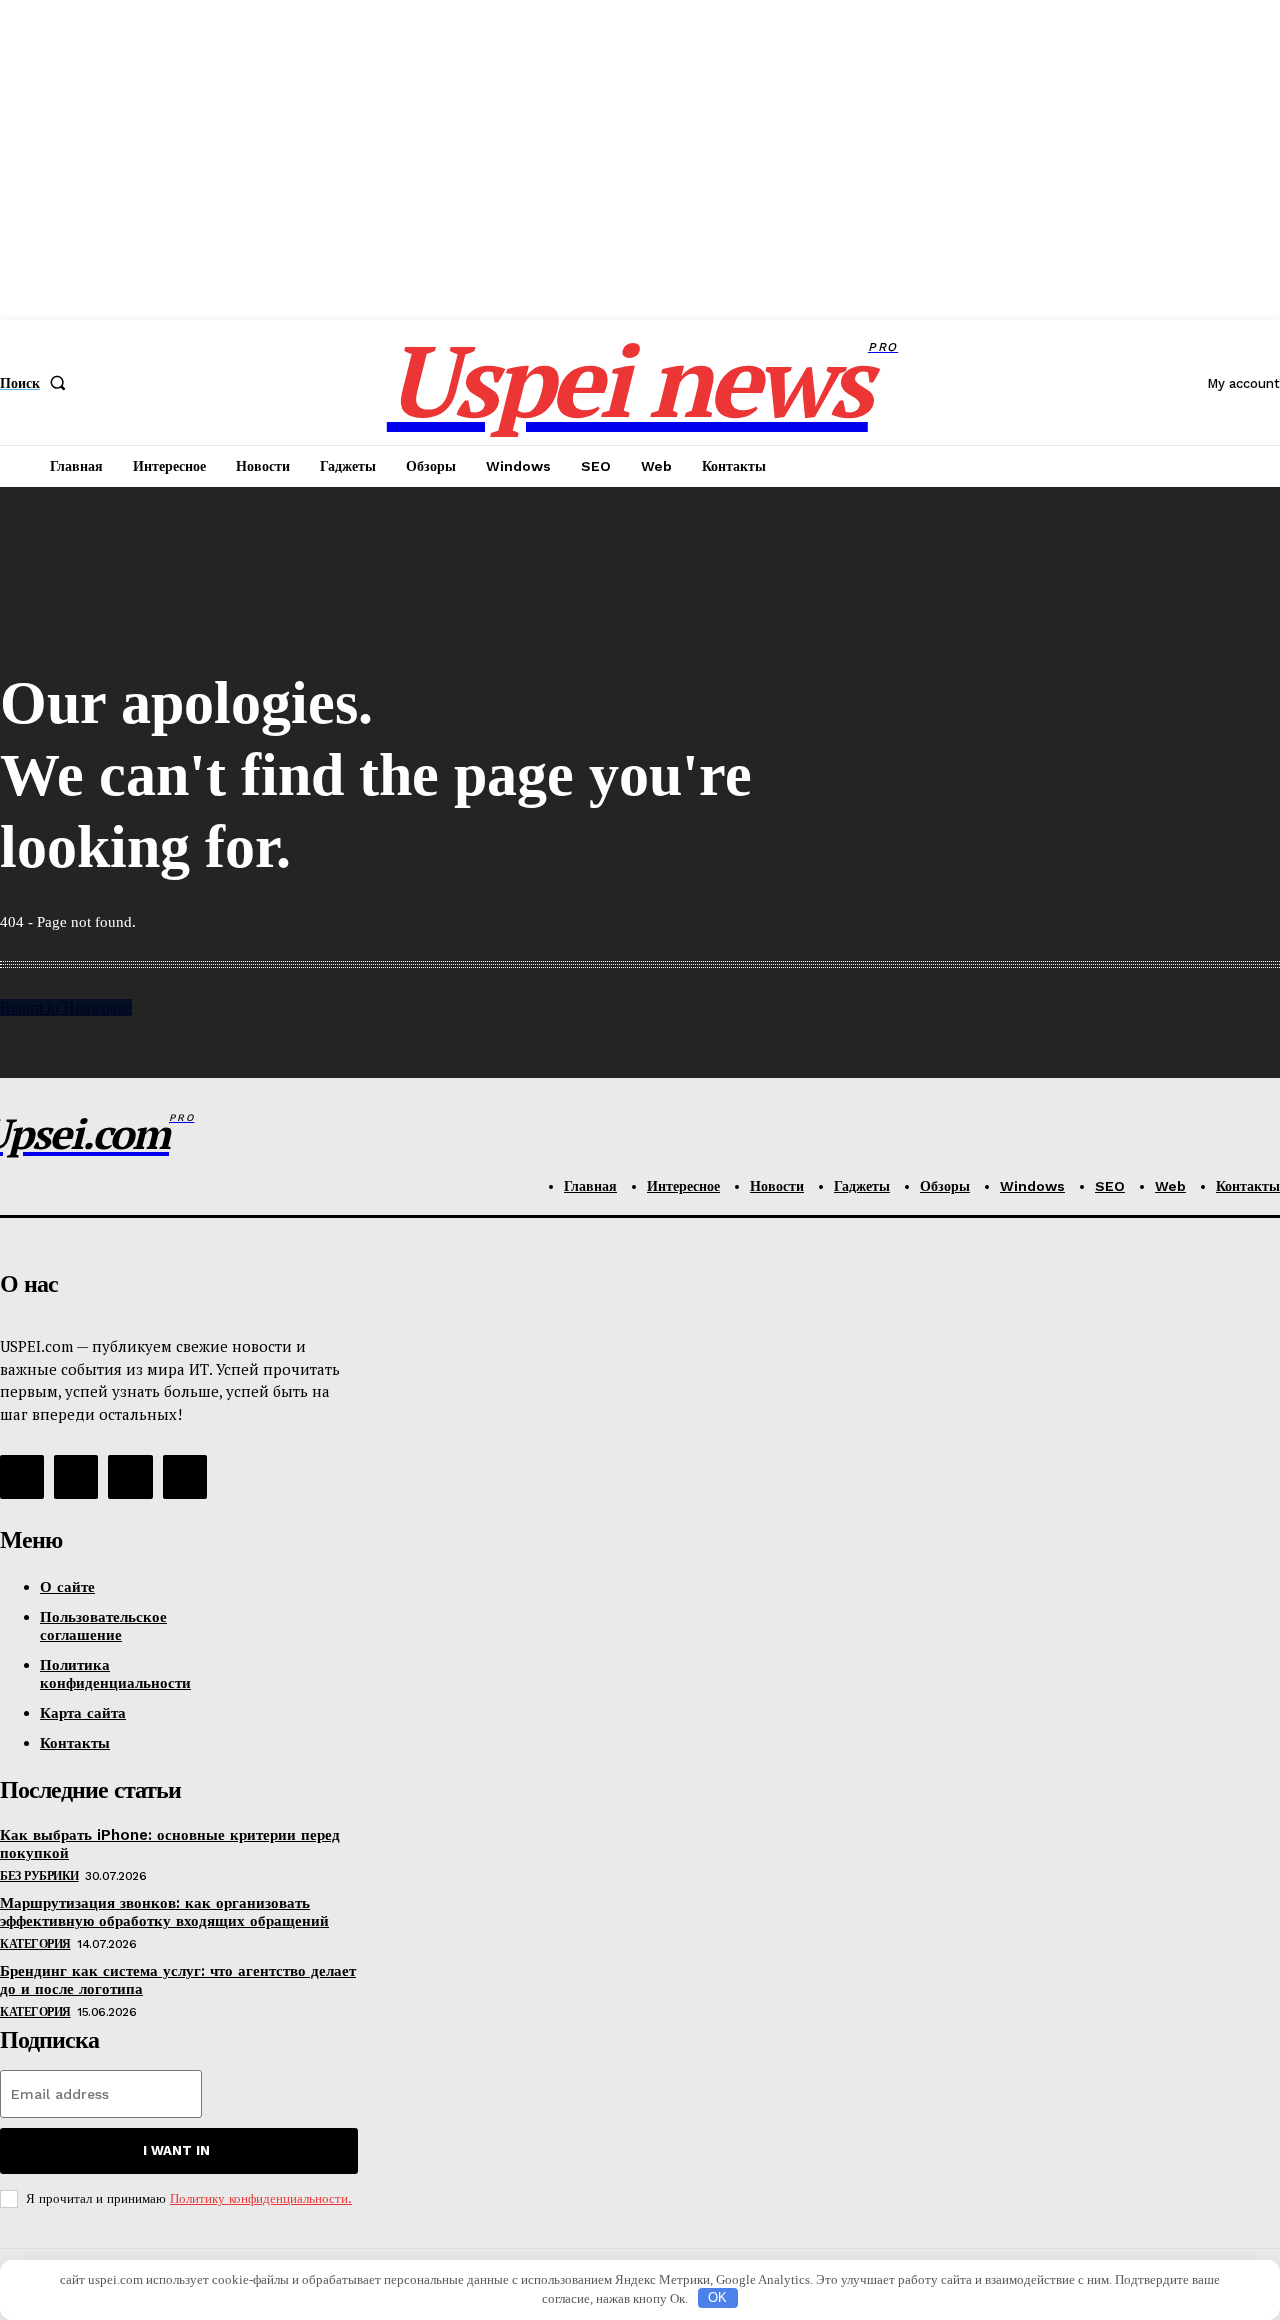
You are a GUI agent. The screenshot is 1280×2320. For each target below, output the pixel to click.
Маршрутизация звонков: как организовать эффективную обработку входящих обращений (164, 1912)
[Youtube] (185, 1477)
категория (35, 1944)
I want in (176, 2150)
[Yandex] (130, 1477)
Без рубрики (39, 1876)
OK (717, 2297)
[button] (37, 383)
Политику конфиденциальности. (261, 2198)
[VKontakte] (76, 1477)
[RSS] (22, 1477)
